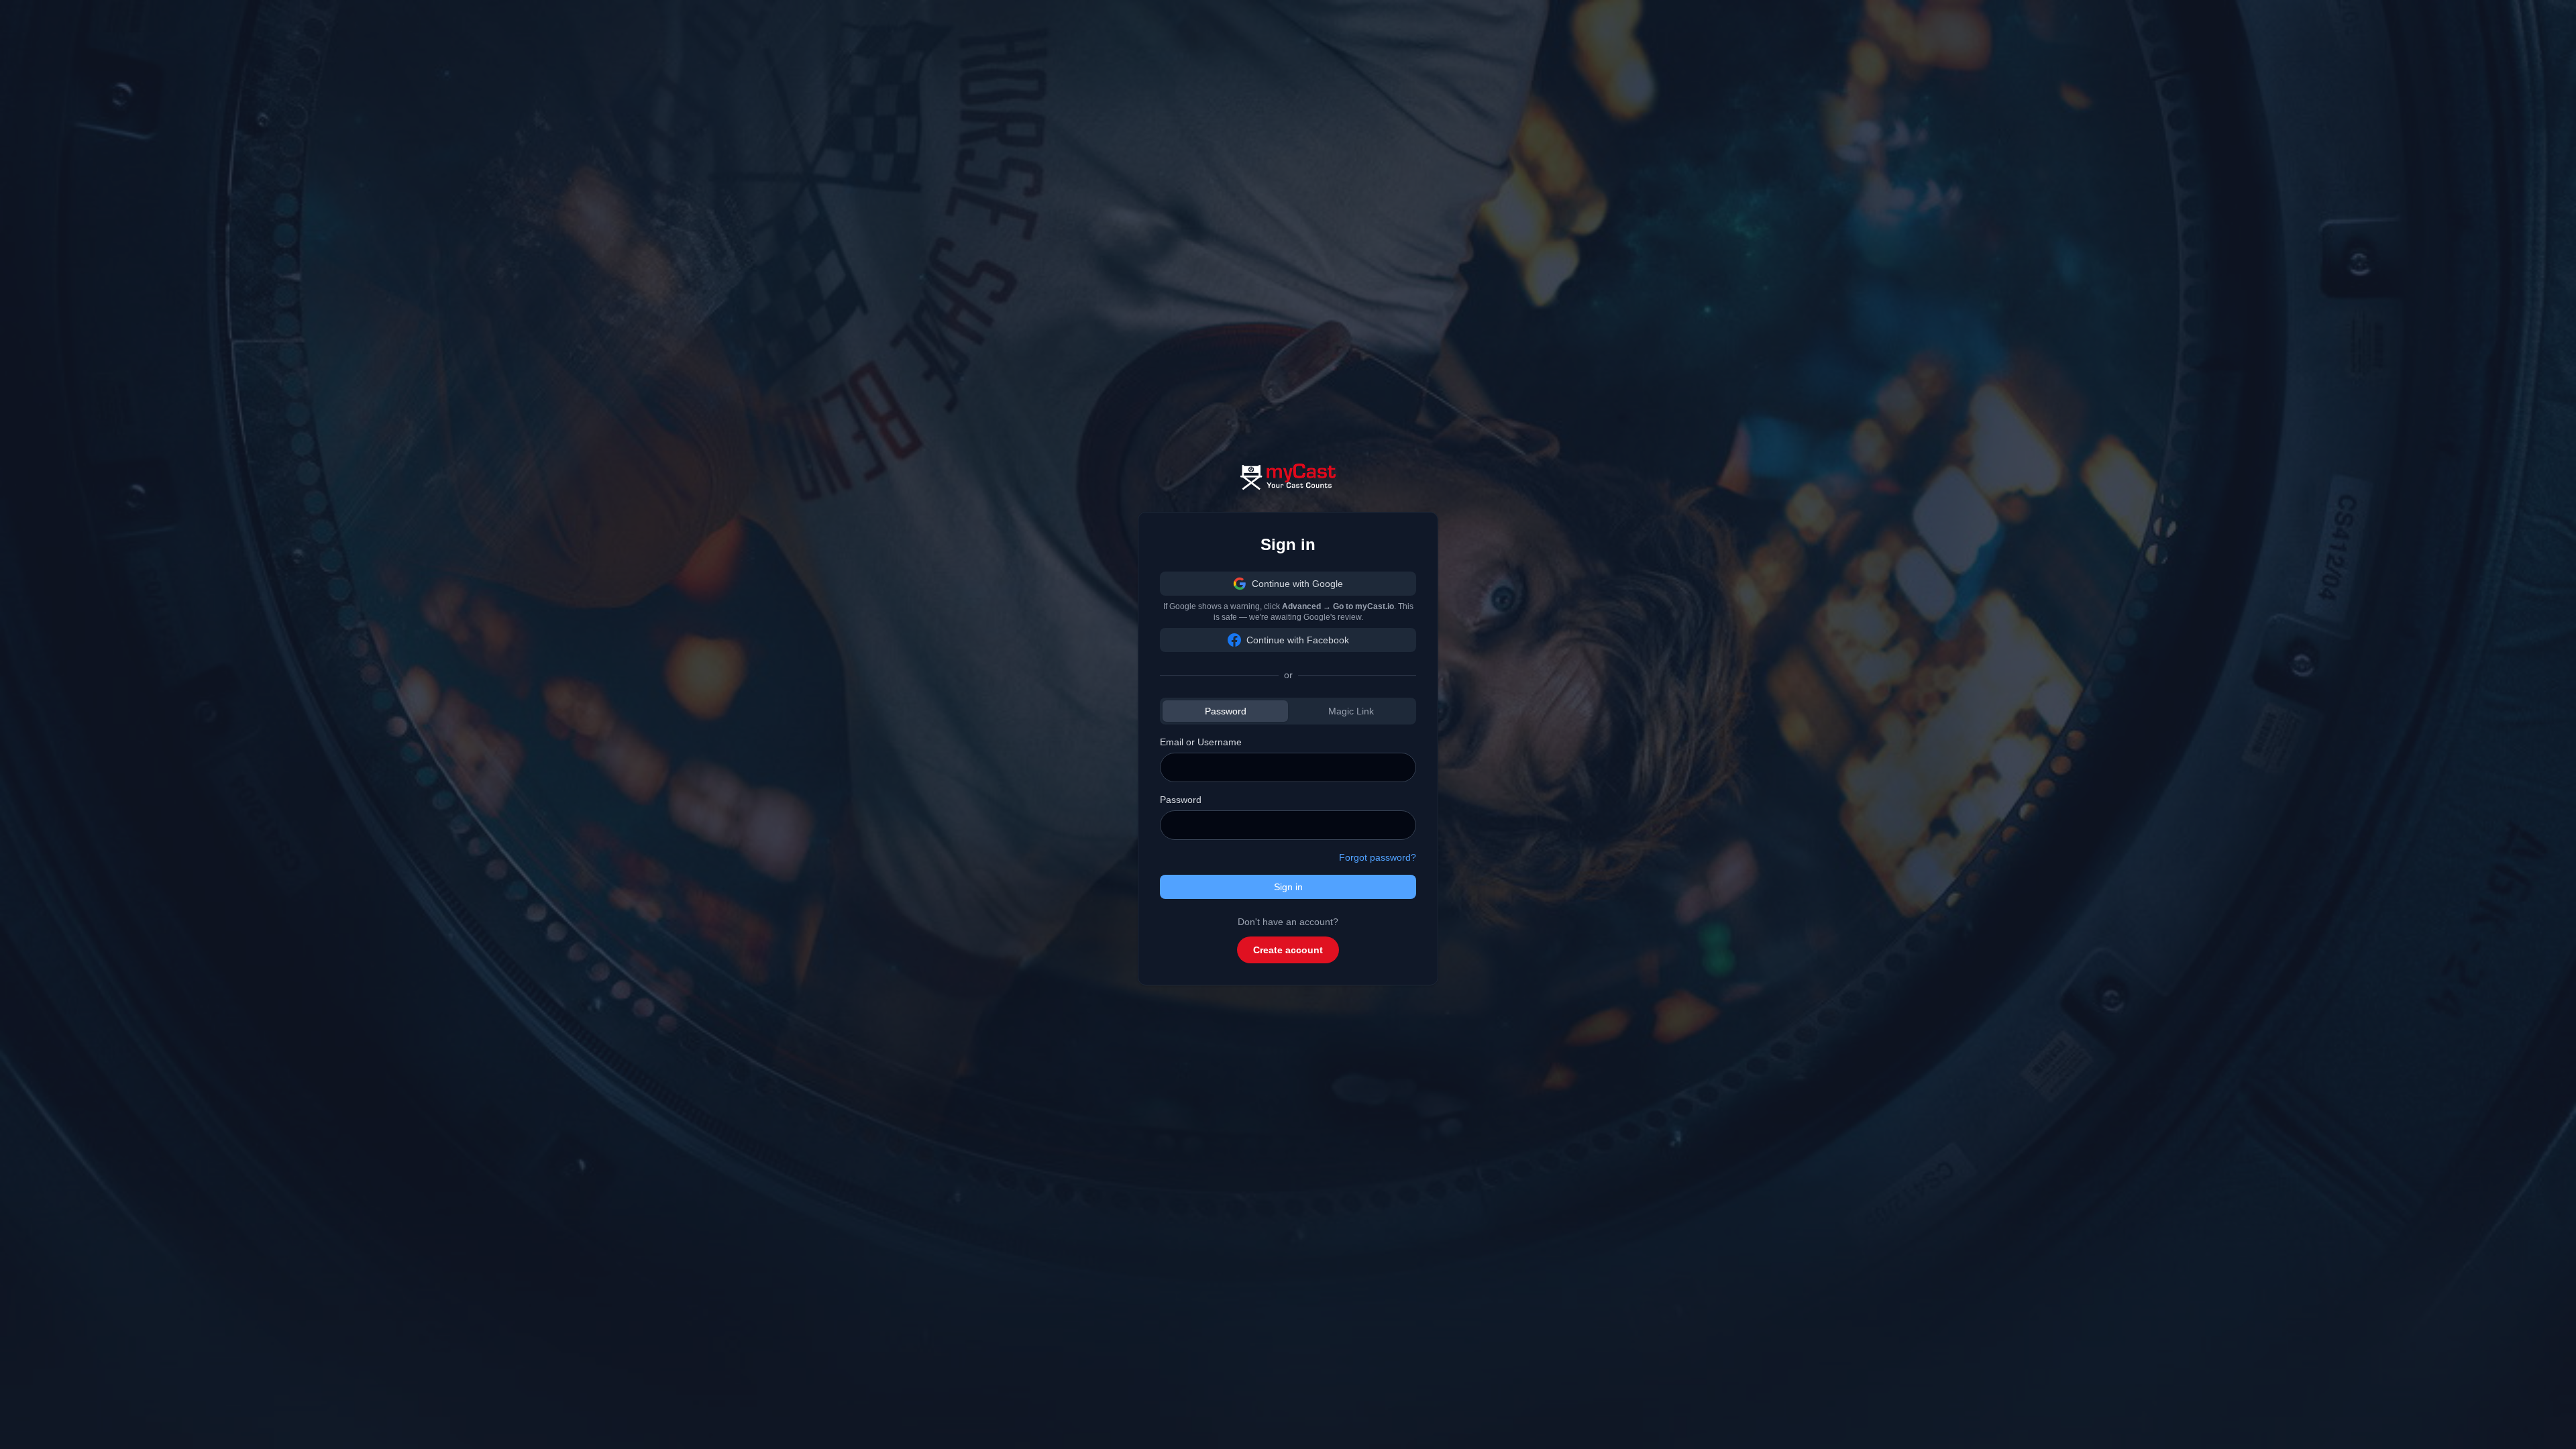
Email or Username (1201, 742)
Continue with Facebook (1298, 640)
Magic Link (1351, 711)
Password (1226, 711)
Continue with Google (1297, 584)
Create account (1288, 950)
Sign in (1288, 887)
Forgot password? (1378, 857)
